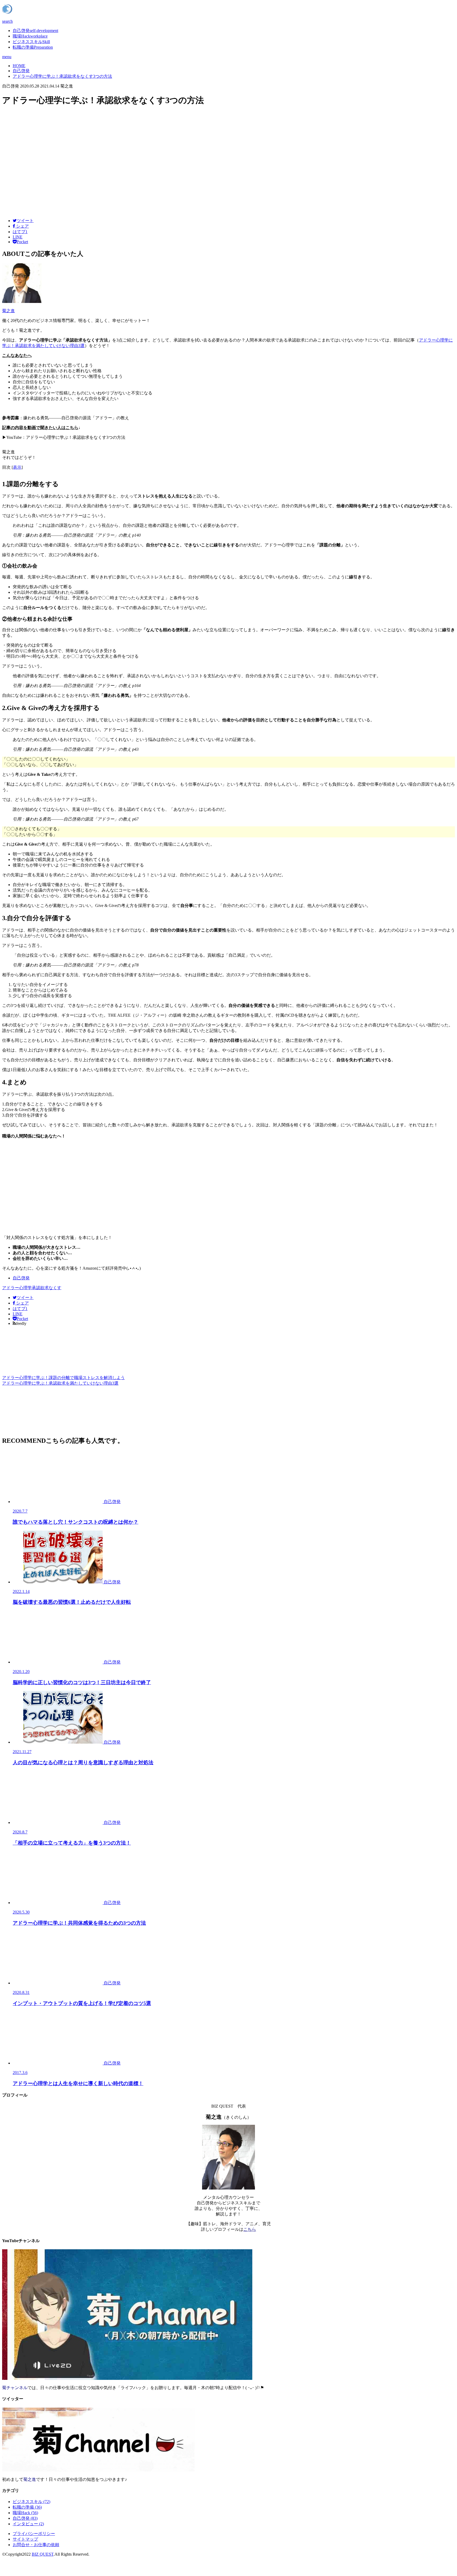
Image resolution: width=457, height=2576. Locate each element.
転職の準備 (33, 47)
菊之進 (8, 311)
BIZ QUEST (43, 2554)
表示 (17, 467)
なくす (55, 1288)
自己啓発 (35, 31)
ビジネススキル (31, 42)
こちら (250, 2229)
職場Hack (30, 36)
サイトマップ (25, 2539)
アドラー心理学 (17, 1288)
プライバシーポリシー (34, 2534)
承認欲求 (40, 1288)
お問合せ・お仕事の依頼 (36, 2545)
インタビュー (28, 2524)
